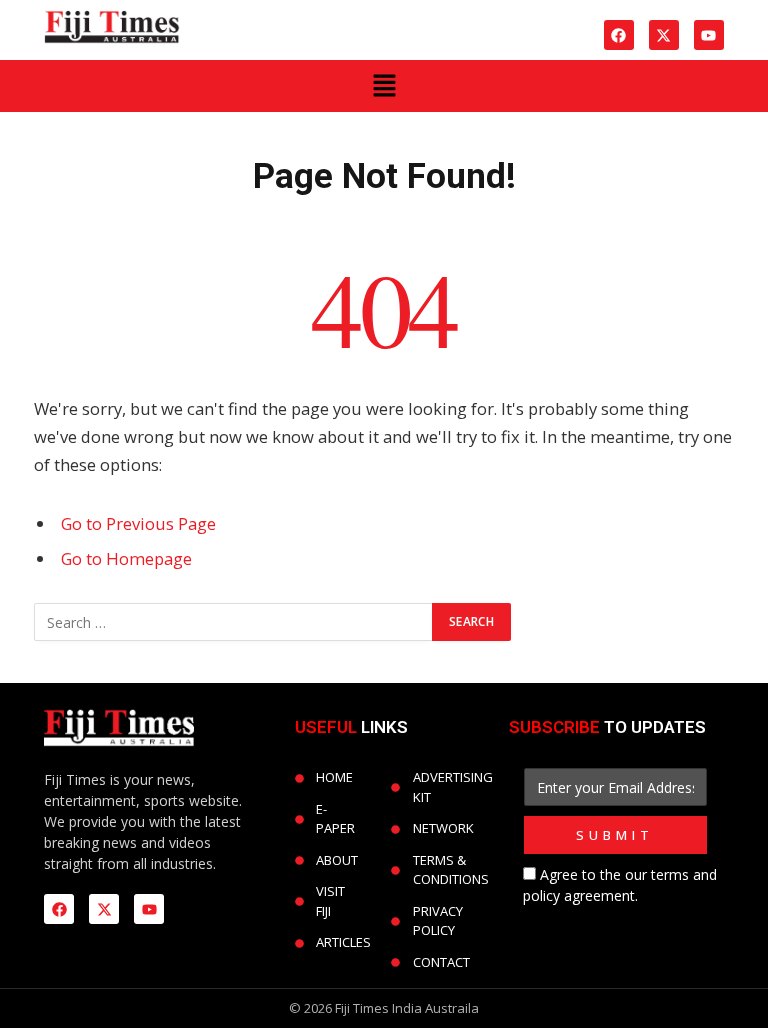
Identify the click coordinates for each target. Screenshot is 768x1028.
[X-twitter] (664, 35)
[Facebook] (619, 35)
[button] (384, 86)
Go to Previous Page (138, 523)
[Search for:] (234, 622)
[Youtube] (709, 35)
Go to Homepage (126, 558)
